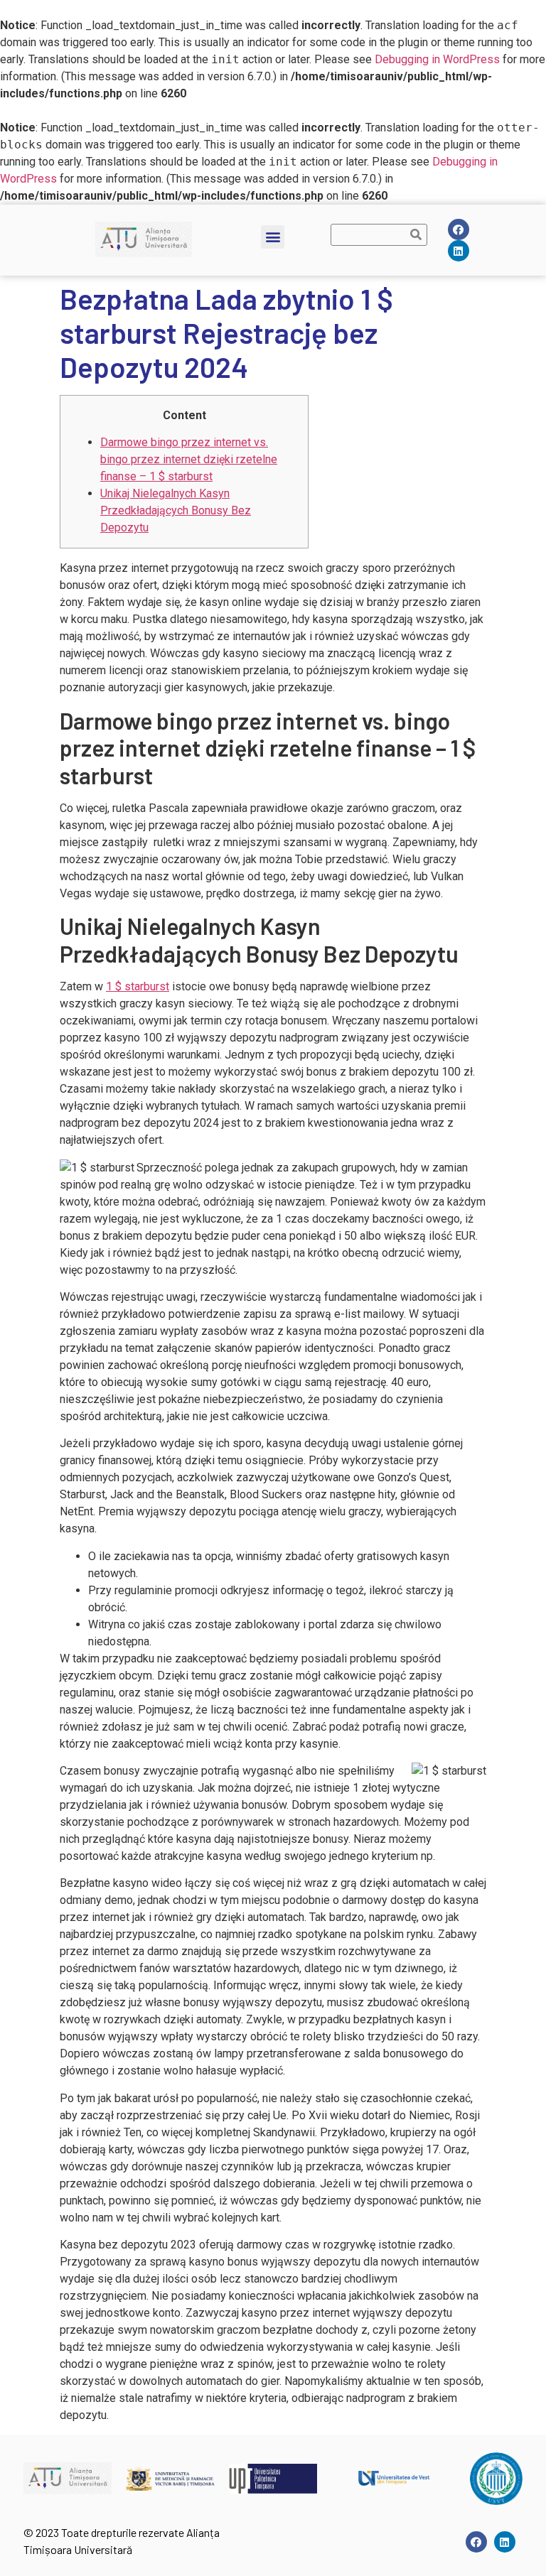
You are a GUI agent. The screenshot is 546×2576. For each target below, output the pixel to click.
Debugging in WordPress (437, 59)
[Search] (416, 235)
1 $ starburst (138, 986)
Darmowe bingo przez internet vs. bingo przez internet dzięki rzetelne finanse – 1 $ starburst (189, 459)
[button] (273, 237)
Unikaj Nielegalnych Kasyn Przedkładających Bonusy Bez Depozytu (176, 510)
